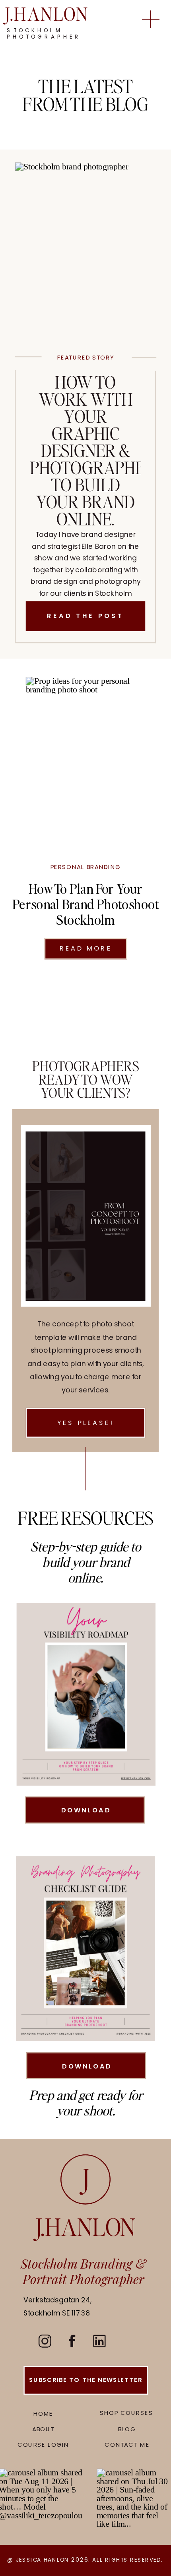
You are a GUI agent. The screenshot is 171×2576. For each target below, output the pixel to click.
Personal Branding (86, 867)
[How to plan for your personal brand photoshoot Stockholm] (85, 758)
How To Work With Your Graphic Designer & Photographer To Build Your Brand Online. (92, 450)
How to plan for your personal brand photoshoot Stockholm (85, 904)
